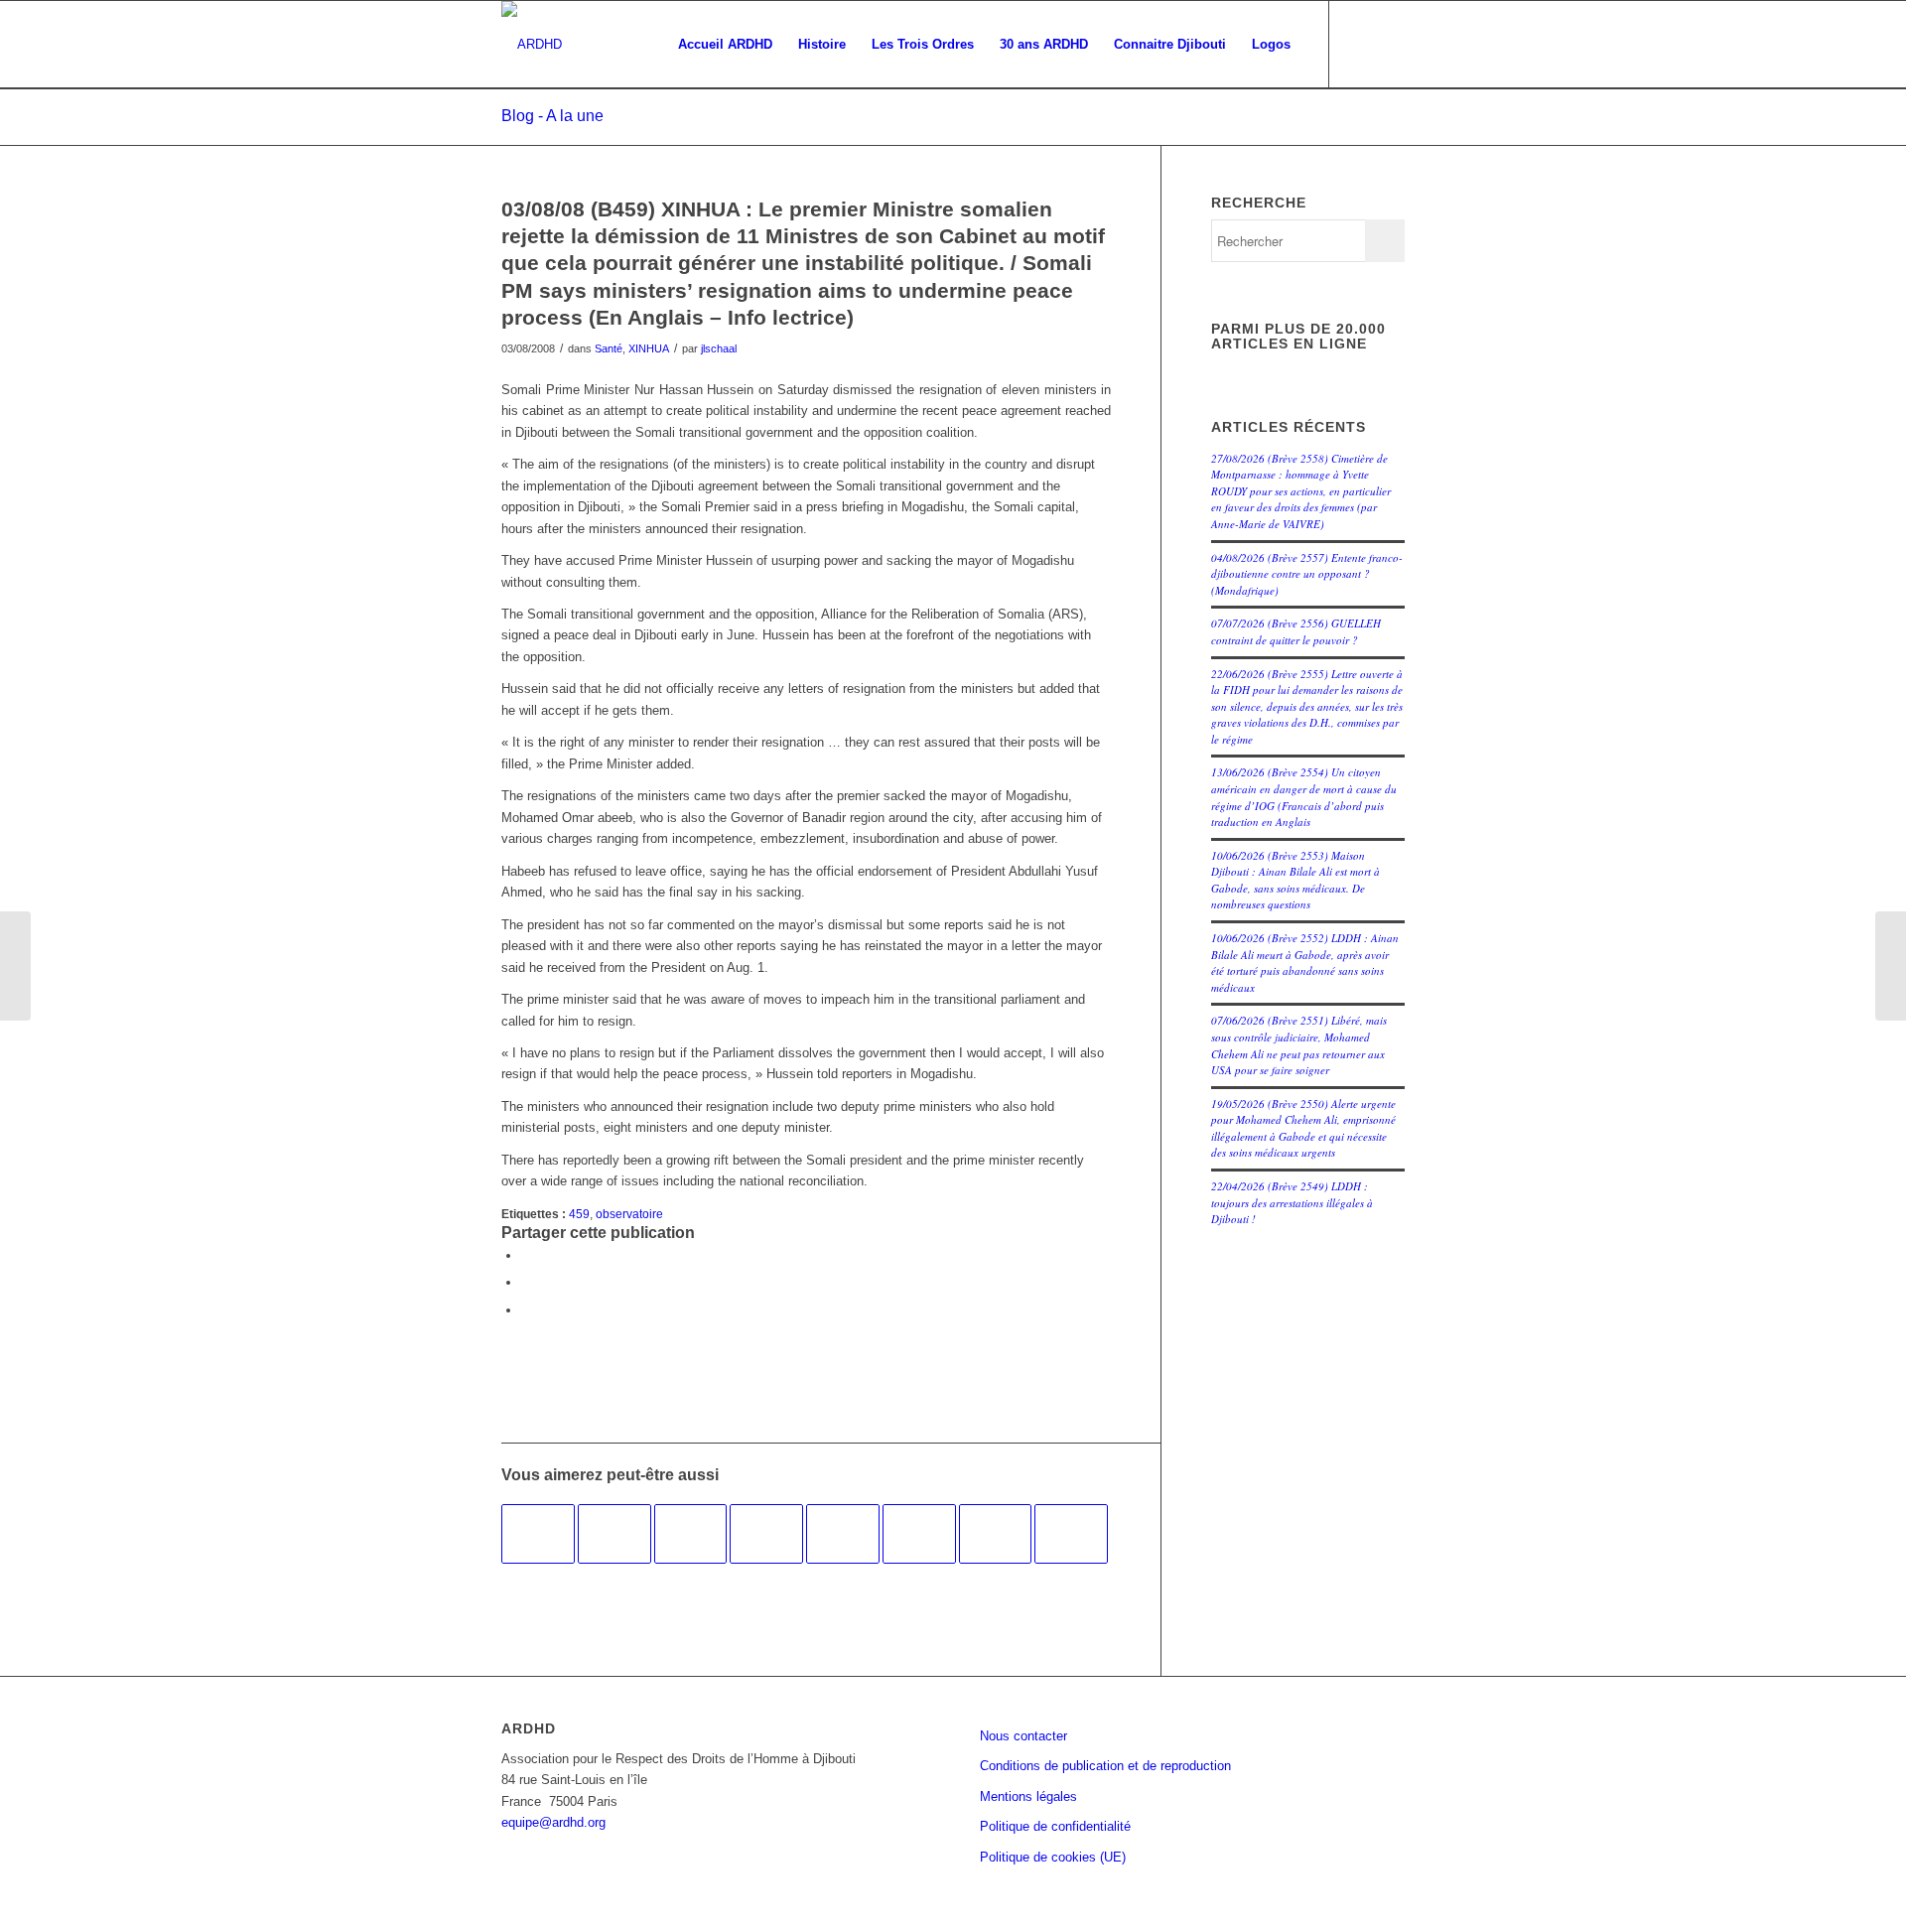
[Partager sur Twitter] (526, 1282)
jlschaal (719, 348)
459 (579, 1214)
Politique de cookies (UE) (1053, 1857)
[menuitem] (725, 45)
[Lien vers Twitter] (1390, 44)
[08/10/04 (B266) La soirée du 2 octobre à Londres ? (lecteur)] (766, 1534)
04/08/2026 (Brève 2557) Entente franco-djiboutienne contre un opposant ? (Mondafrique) (1307, 574)
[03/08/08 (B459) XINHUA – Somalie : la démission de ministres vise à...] (15, 966)
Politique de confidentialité (1055, 1826)
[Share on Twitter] (526, 1310)
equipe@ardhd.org (553, 1822)
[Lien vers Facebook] (1360, 44)
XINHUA (649, 348)
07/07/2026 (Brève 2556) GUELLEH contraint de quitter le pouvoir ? (1296, 631)
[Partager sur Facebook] (526, 1255)
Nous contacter (1023, 1736)
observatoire (629, 1214)
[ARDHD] (532, 45)
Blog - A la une (552, 116)
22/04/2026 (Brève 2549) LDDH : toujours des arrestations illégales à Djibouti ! (1292, 1202)
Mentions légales (1028, 1796)
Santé (609, 348)
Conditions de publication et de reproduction (1105, 1766)
